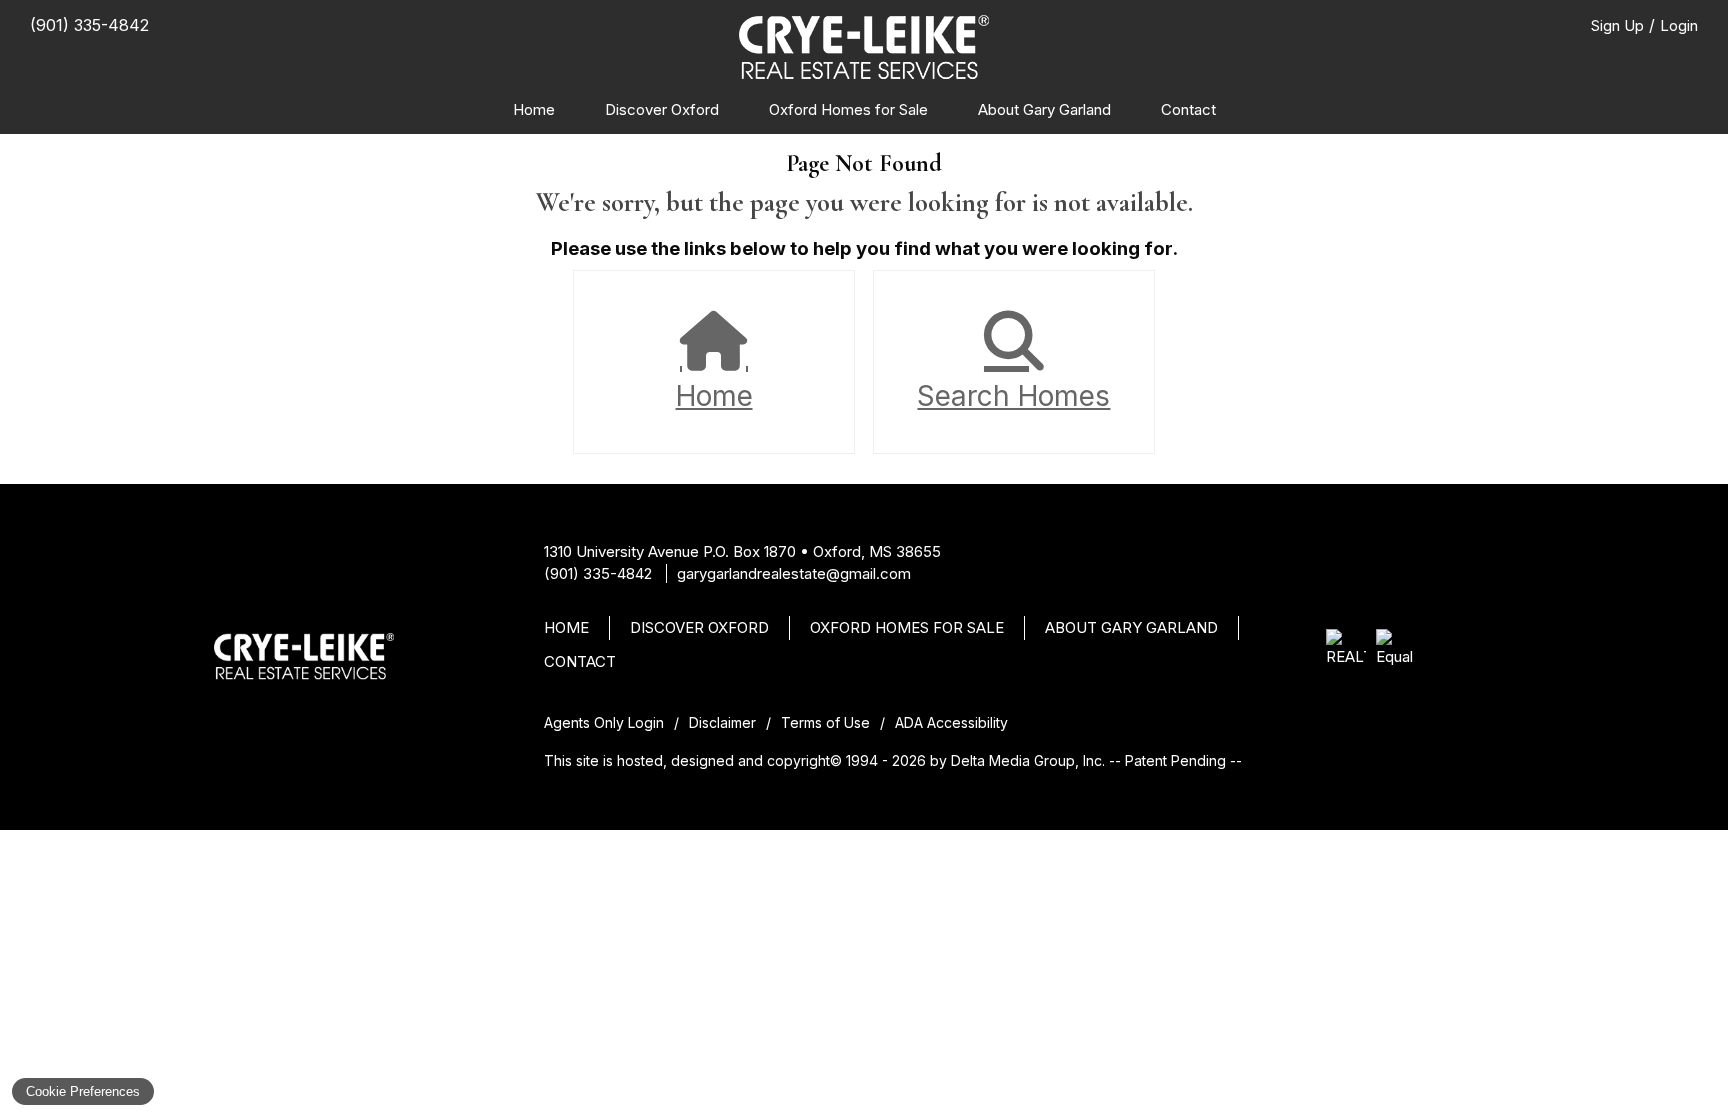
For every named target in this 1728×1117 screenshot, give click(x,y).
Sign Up (1617, 25)
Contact (1188, 109)
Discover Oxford (662, 109)
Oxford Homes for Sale (848, 109)
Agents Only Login (604, 722)
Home (534, 109)
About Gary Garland (1044, 109)
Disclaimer (722, 722)
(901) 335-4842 (598, 573)
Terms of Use (825, 722)
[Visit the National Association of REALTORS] (1346, 649)
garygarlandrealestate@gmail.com (794, 573)
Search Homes (1013, 396)
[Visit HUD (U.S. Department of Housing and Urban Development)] (1396, 649)
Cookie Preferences (83, 1091)
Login (1679, 25)
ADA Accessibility (951, 722)
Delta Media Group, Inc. (1028, 760)
